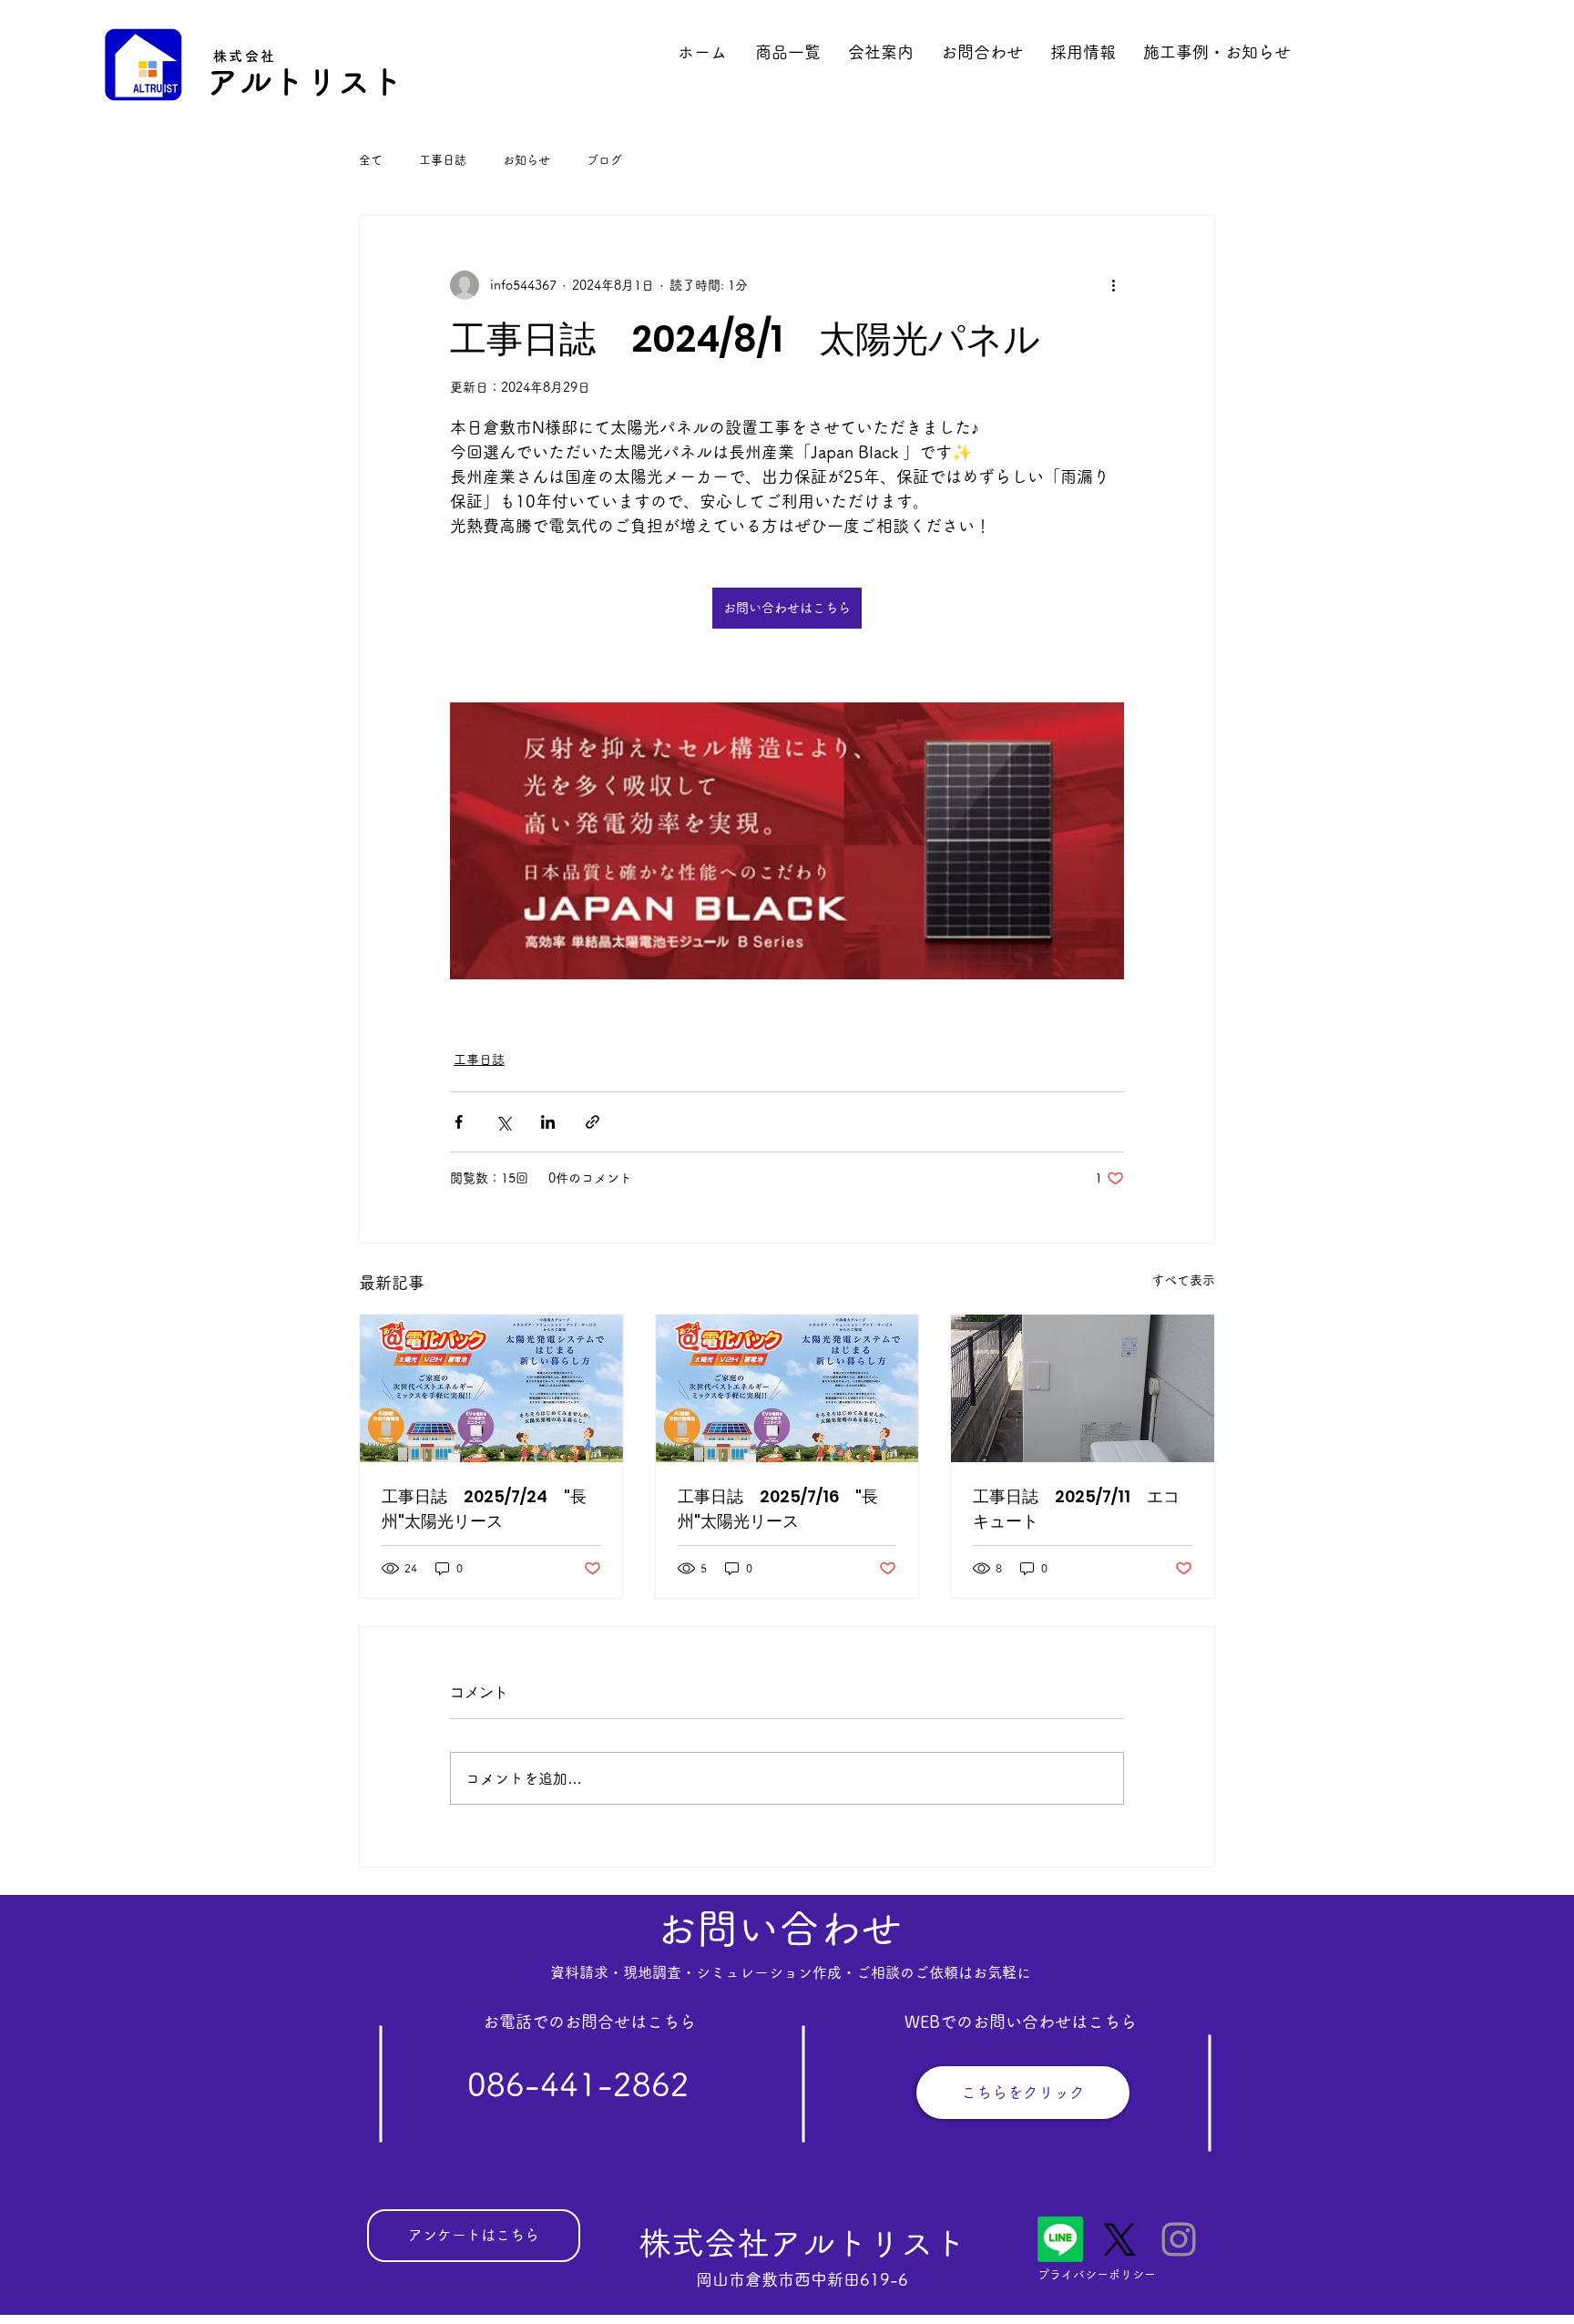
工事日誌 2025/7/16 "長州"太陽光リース (778, 1509)
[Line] (1060, 2239)
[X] (1119, 2239)
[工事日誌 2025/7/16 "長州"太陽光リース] (787, 1388)
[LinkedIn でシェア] (548, 1122)
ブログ (604, 160)
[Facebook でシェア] (459, 1122)
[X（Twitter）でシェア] (503, 1122)
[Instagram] (1179, 2239)
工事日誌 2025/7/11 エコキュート (1076, 1509)
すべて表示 (1183, 1280)
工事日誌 (443, 160)
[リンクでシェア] (593, 1122)
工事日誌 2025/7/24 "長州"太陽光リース (484, 1509)
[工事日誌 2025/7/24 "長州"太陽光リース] (491, 1388)
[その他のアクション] (1113, 285)
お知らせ (526, 160)
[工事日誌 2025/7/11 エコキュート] (1083, 1388)
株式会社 (245, 56)
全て (371, 160)
